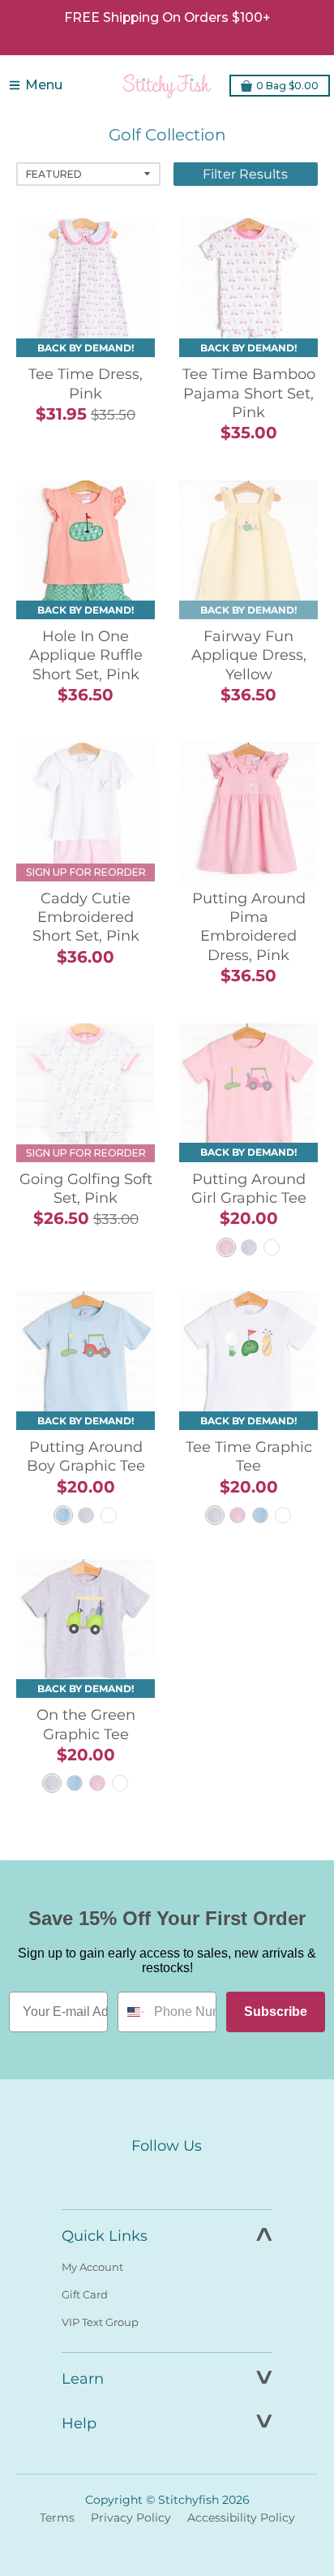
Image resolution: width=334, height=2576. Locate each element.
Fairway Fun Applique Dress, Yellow (249, 655)
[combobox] (132, 2012)
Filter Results (245, 174)
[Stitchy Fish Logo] (167, 85)
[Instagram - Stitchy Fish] (167, 2176)
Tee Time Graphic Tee (249, 1456)
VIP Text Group (100, 2322)
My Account (92, 2267)
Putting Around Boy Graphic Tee (86, 1456)
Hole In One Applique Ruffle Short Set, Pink (86, 655)
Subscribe (276, 2012)
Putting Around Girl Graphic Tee (249, 1189)
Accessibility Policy (241, 2518)
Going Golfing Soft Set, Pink (86, 1189)
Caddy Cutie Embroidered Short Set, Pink (86, 918)
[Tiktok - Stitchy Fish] (201, 2176)
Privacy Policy (131, 2518)
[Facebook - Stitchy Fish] (133, 2176)
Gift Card (85, 2294)
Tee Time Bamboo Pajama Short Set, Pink (249, 393)
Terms (57, 2518)
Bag (287, 86)
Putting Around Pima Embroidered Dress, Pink (249, 927)
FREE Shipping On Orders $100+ (167, 17)
